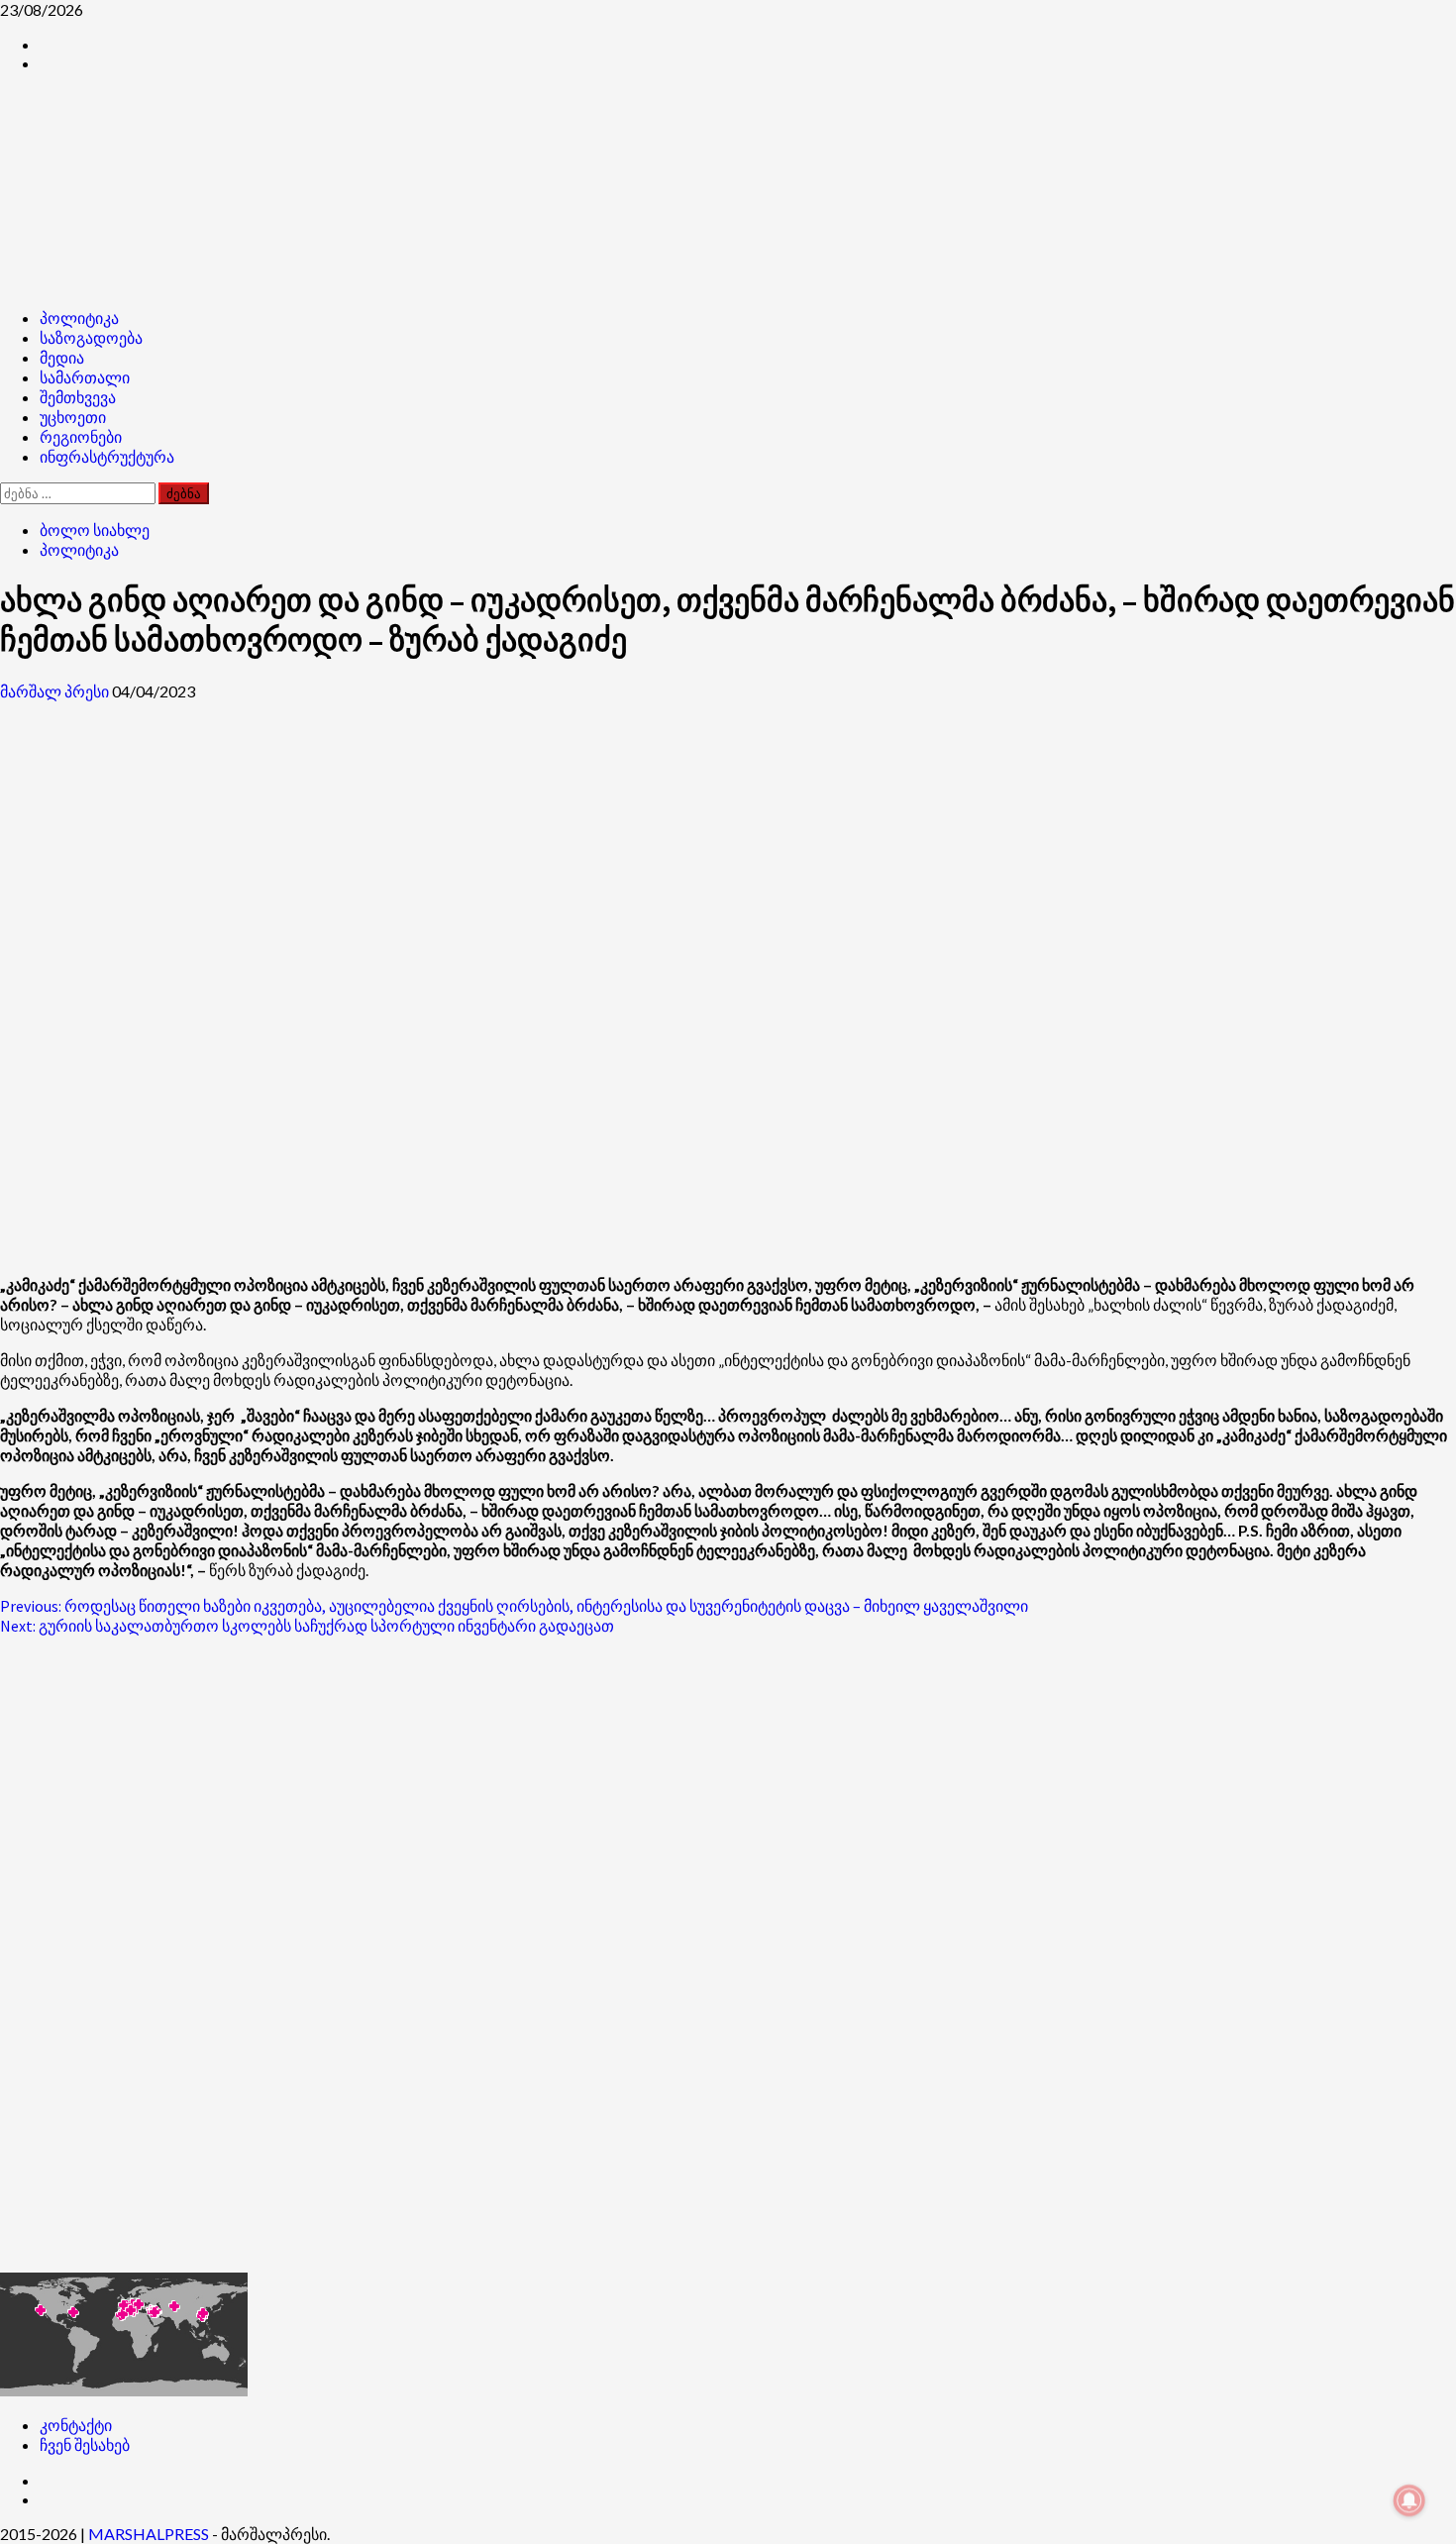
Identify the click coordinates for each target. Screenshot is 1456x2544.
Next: (307, 1626)
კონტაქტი (76, 2425)
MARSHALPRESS (149, 2534)
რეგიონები (81, 437)
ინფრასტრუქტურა (107, 457)
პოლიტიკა (79, 318)
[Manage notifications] (1409, 2500)
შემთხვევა (78, 397)
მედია (62, 358)
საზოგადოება (91, 338)
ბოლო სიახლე (95, 530)
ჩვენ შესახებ (85, 2444)
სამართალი (85, 377)
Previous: (514, 1606)
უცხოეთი (73, 417)
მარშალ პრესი (56, 691)
